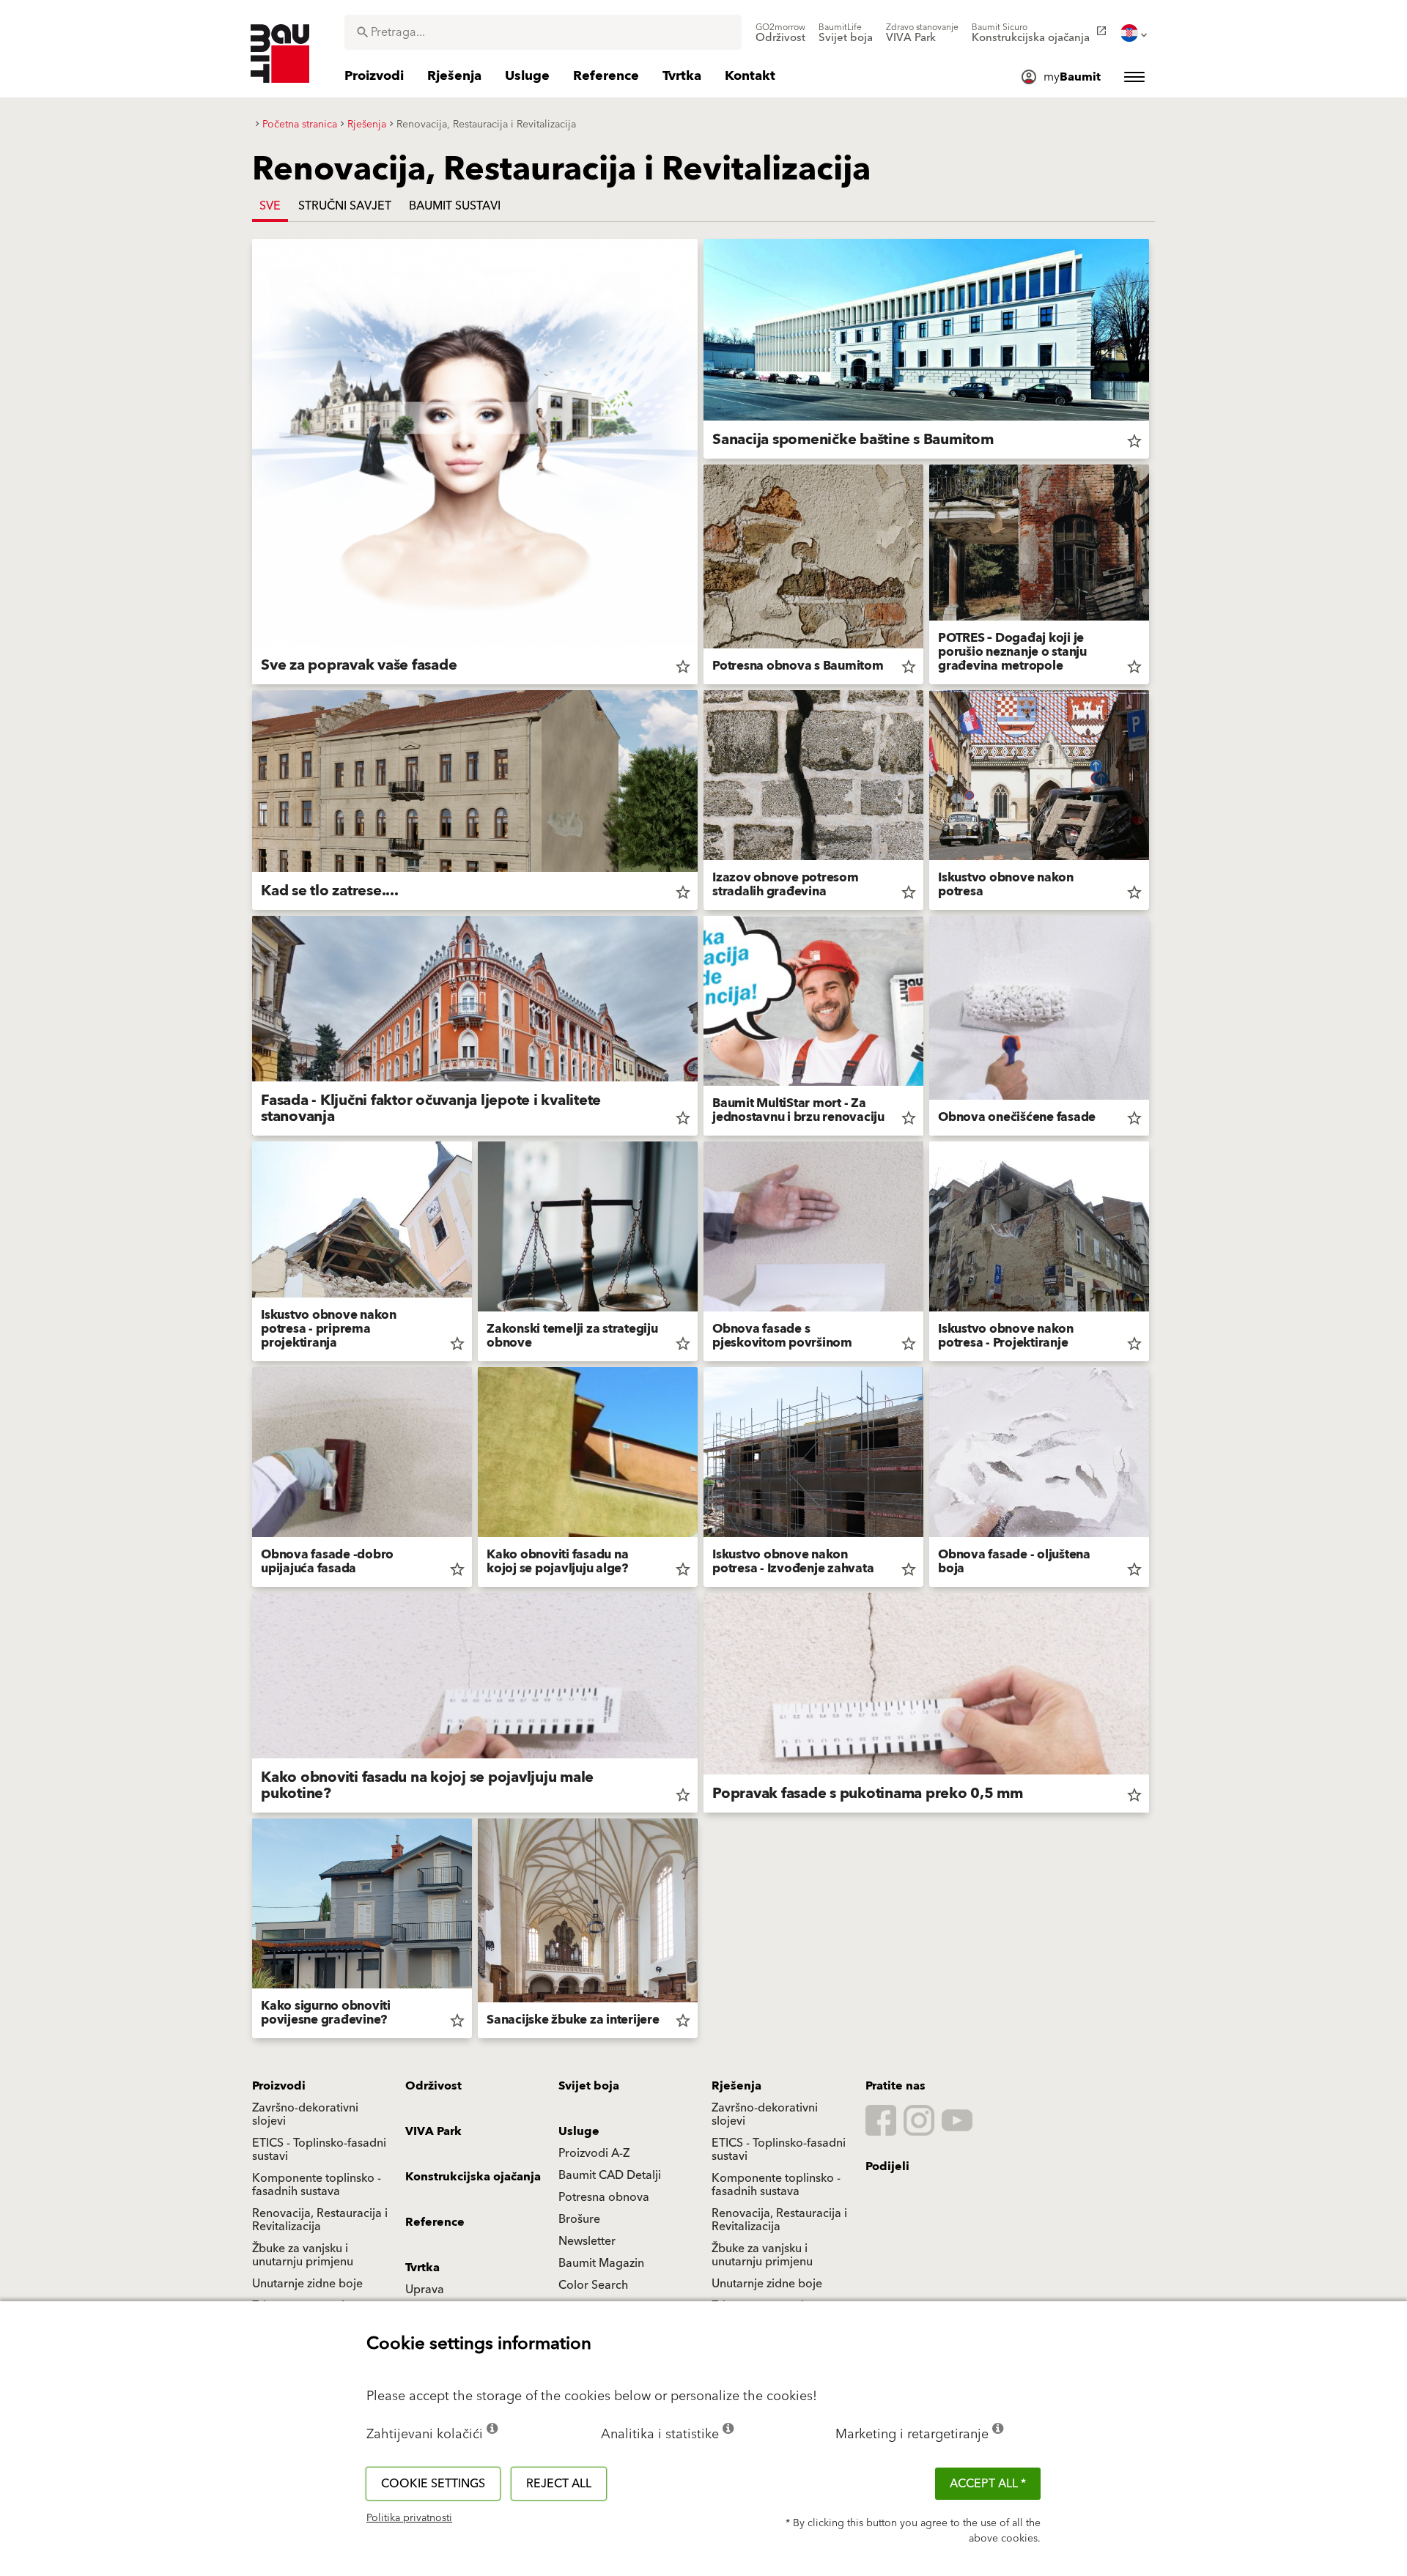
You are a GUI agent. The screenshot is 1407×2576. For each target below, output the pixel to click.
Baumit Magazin (601, 2263)
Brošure (579, 2219)
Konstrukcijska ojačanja (473, 2177)
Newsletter (587, 2241)
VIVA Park (433, 2131)
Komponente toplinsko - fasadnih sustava (317, 2185)
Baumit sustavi (455, 206)
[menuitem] (780, 33)
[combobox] (543, 32)
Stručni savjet (345, 206)
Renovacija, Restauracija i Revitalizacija (320, 2220)
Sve (270, 206)
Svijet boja (589, 2086)
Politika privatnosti (409, 2518)
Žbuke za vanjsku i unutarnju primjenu (303, 2255)
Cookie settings (433, 2484)
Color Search (593, 2285)
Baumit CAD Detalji (610, 2175)
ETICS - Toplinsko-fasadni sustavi (319, 2150)
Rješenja (736, 2086)
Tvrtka (422, 2268)
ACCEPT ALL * (988, 2484)
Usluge (579, 2131)
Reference (435, 2222)
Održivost (433, 2086)
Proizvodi (279, 2086)
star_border (683, 667)
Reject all (559, 2484)
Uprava (425, 2290)
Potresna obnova (604, 2197)
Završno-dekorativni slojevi (305, 2114)
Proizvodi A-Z (594, 2153)
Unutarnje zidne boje (307, 2284)
